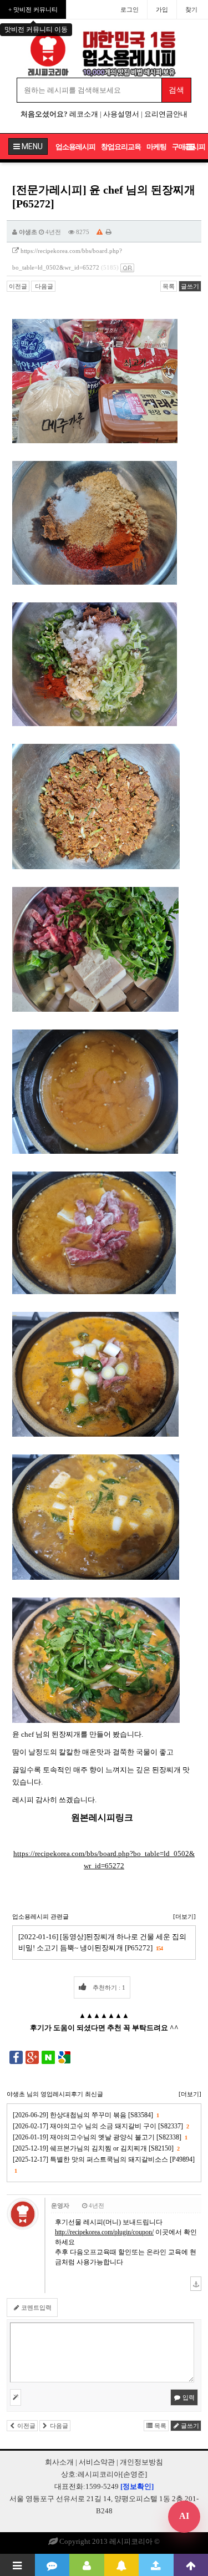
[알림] (122, 2565)
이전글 (18, 286)
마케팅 (156, 147)
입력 (188, 2397)
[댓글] (52, 2565)
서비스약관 (97, 2462)
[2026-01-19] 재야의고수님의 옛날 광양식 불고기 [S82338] (100, 2137)
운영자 (60, 2205)
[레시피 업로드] (156, 2565)
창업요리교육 (121, 147)
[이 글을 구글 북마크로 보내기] (64, 2057)
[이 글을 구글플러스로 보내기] (32, 2057)
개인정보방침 (141, 2462)
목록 (169, 286)
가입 (162, 9)
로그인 (130, 9)
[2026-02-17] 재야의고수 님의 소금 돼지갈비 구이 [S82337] (101, 2126)
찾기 (191, 9)
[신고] (100, 232)
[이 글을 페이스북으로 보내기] (16, 2057)
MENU (31, 146)
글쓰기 (190, 286)
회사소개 (59, 2462)
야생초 (28, 232)
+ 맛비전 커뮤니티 (33, 9)
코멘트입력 (35, 2308)
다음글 (43, 286)
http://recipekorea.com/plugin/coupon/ (104, 2232)
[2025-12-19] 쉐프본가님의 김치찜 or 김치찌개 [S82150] (96, 2148)
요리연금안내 (166, 114)
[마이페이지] (87, 2565)
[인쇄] (109, 232)
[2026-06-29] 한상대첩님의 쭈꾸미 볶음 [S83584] (86, 2115)
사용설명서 (121, 114)
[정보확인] (137, 2486)
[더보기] (184, 1916)
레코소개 (84, 114)
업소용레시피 (75, 147)
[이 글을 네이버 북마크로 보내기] (48, 2057)
